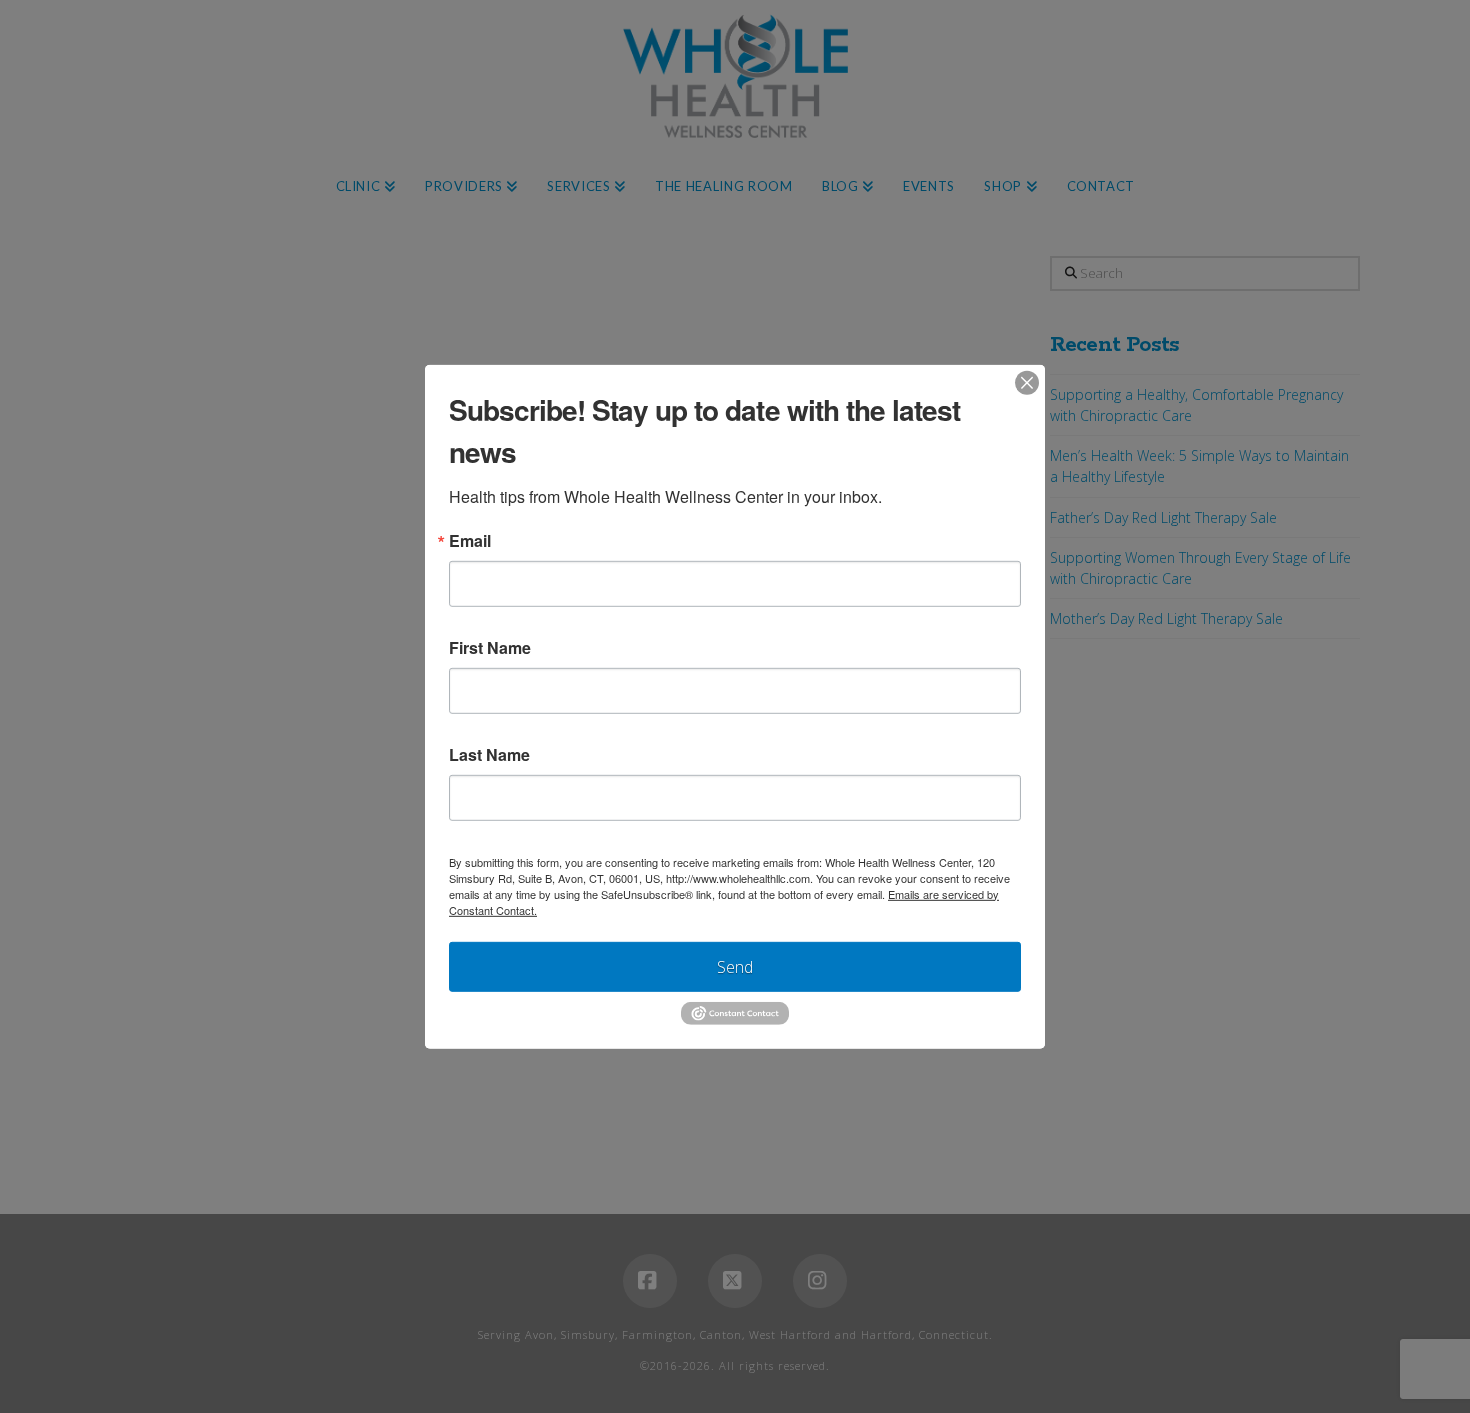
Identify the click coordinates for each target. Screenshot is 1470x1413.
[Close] (1027, 382)
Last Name (489, 754)
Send (735, 966)
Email (470, 540)
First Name (490, 647)
